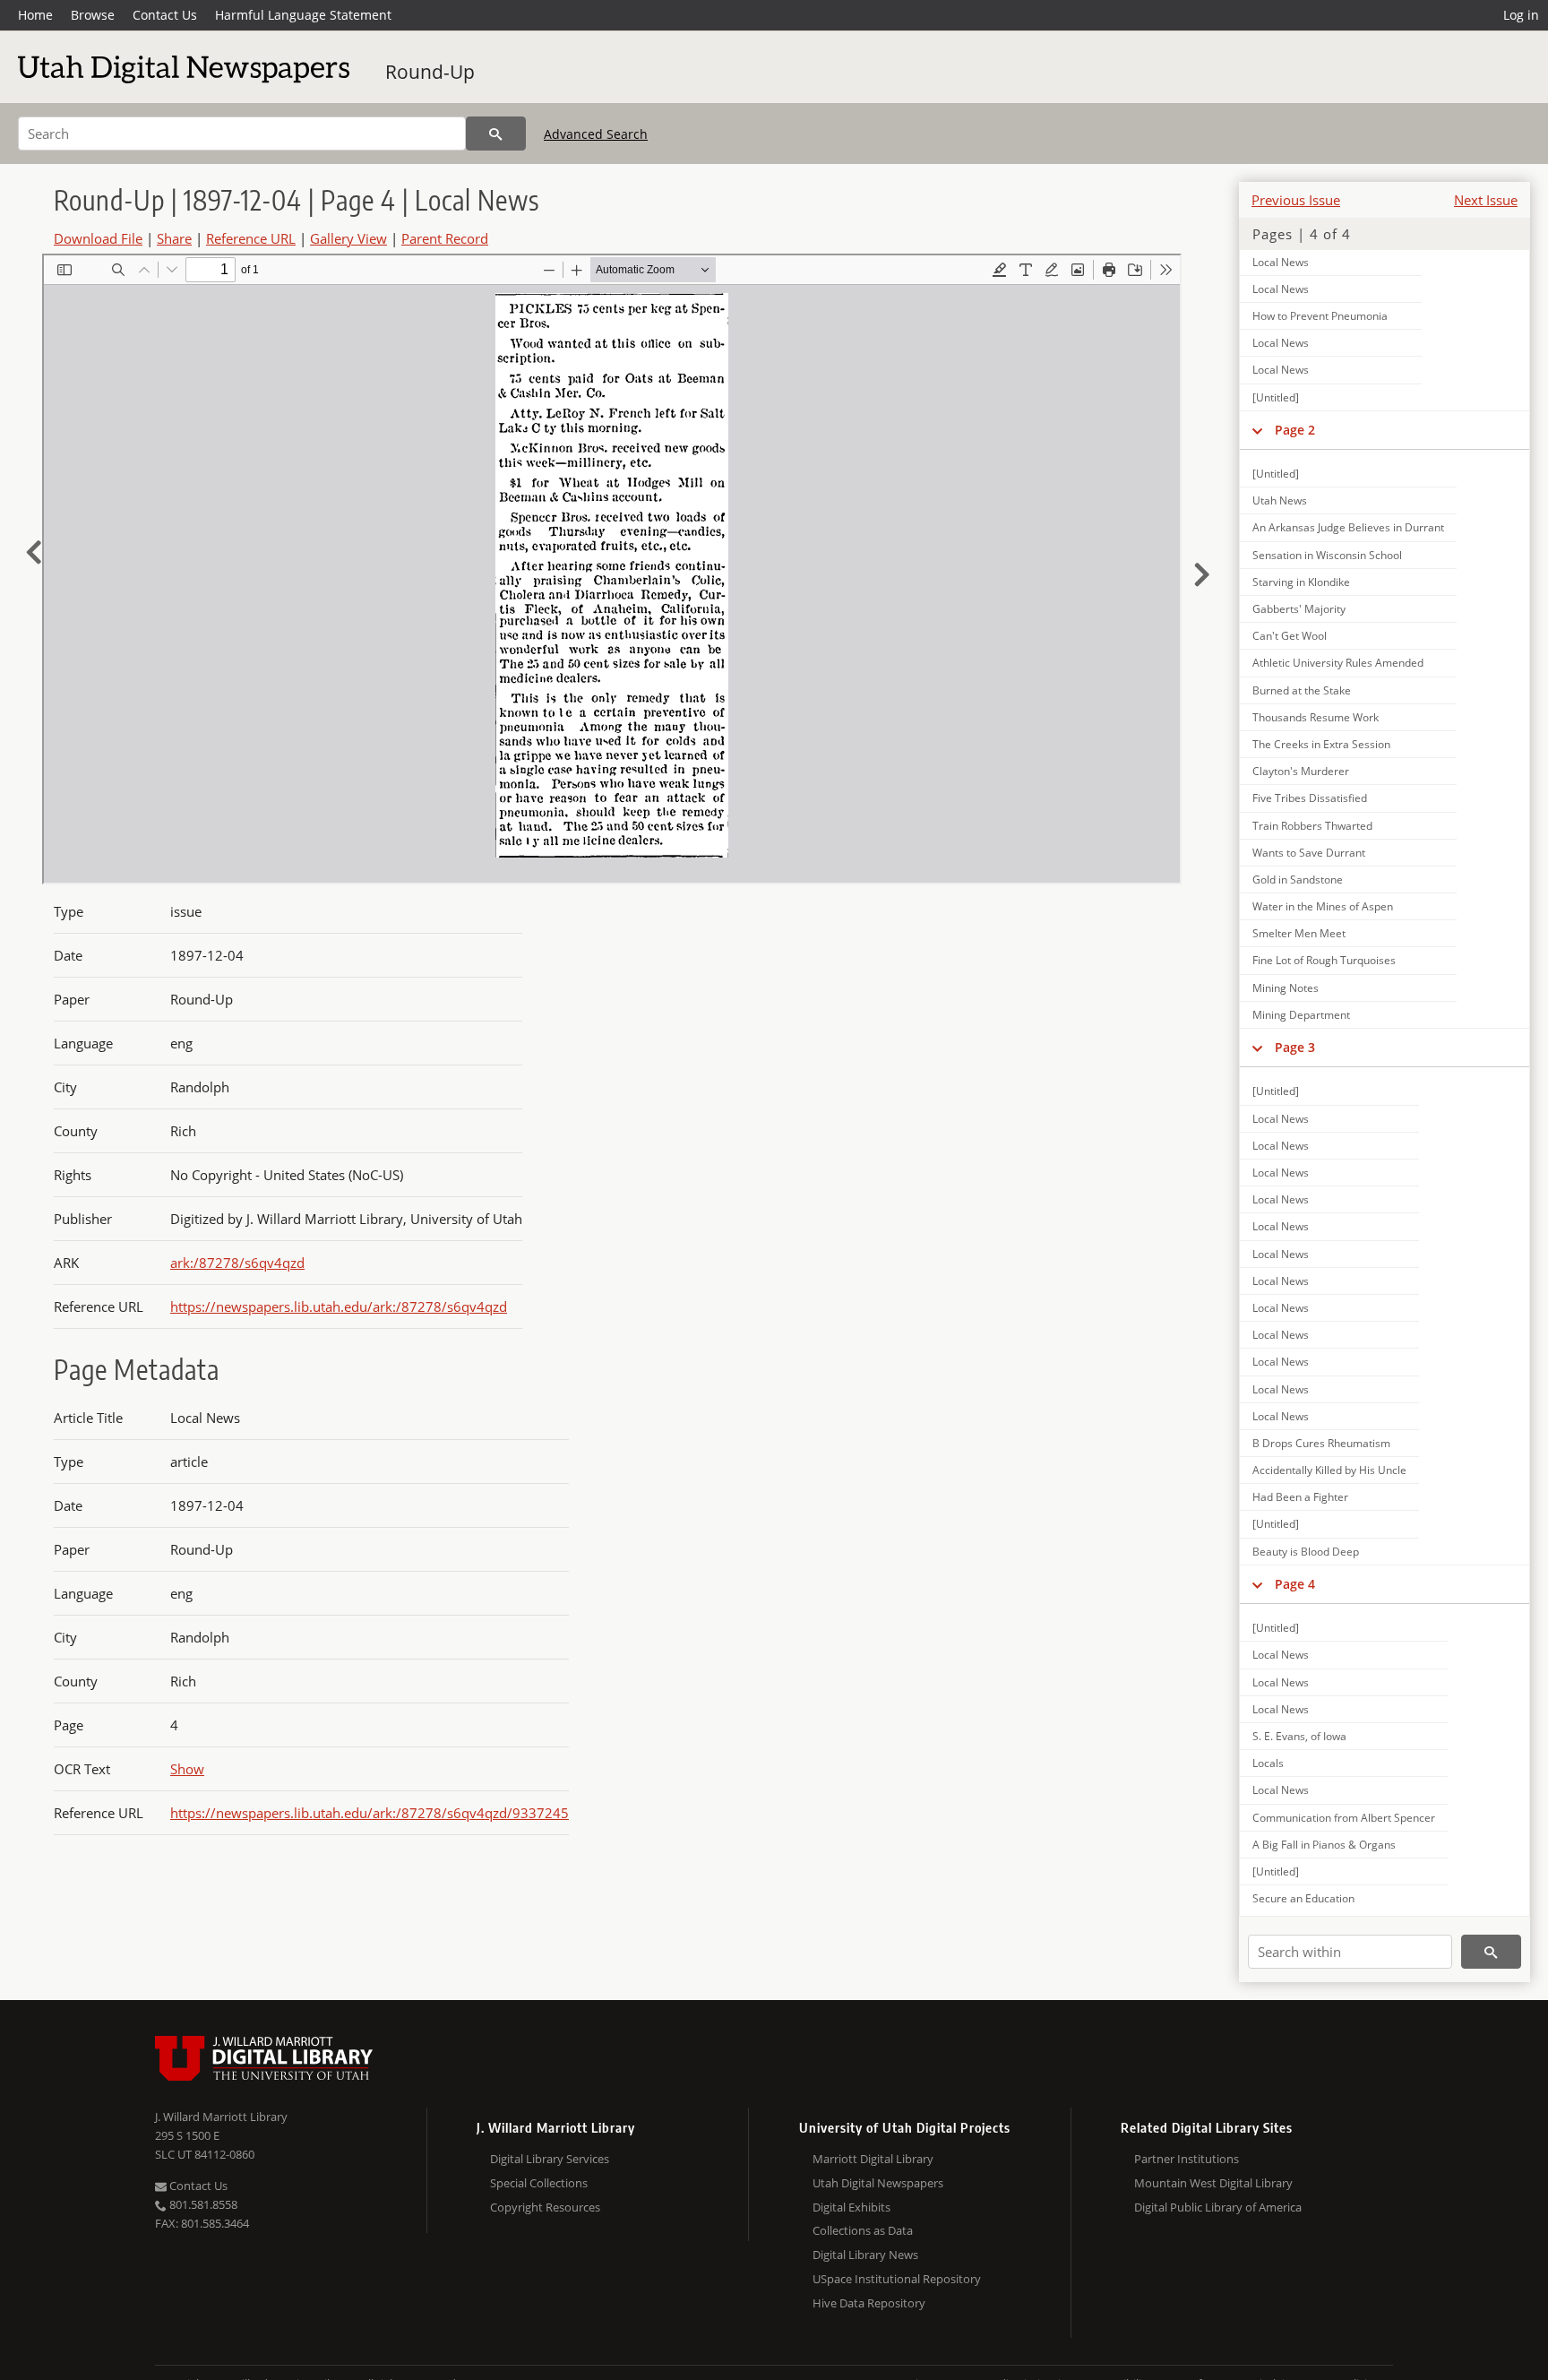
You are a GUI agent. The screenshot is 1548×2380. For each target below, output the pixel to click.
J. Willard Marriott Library (221, 2117)
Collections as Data (863, 2230)
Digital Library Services (550, 2159)
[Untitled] (1276, 397)
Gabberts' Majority (1299, 609)
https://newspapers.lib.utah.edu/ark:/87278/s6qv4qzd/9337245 (370, 1813)
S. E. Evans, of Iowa (1299, 1736)
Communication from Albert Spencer (1344, 1818)
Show (187, 1769)
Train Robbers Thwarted (1312, 826)
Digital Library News (865, 2255)
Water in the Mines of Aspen (1323, 906)
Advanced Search (596, 134)
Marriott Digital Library (873, 2159)
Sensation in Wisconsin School (1327, 555)
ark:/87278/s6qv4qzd (237, 1263)
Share (174, 238)
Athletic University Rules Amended (1338, 663)
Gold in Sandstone (1298, 880)
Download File (98, 238)
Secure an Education (1303, 1898)
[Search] (496, 134)
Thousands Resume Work (1316, 717)
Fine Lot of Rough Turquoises (1324, 960)
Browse (93, 15)
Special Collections (539, 2183)
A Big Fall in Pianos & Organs (1324, 1845)
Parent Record (445, 238)
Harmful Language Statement (303, 15)
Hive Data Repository (869, 2303)
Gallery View (348, 238)
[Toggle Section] (1257, 430)
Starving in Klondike (1301, 582)
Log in (1521, 15)
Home (35, 15)
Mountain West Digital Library (1213, 2183)
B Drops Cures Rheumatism (1321, 1443)
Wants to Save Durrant (1309, 853)
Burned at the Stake (1302, 690)
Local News (1281, 262)
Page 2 (1295, 430)
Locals (1268, 1763)
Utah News (1280, 500)
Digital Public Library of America (1218, 2207)
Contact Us (165, 15)
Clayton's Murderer (1301, 771)
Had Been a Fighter (1300, 1497)
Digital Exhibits (851, 2207)
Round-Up (430, 72)
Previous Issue (1296, 200)
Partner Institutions (1187, 2159)
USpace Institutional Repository (897, 2279)
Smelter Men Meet (1299, 933)
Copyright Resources (545, 2207)
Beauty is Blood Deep (1306, 1552)
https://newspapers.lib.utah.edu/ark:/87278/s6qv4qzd (339, 1306)
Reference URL (251, 238)
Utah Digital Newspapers (878, 2183)
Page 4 (1295, 1584)
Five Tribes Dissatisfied (1310, 798)
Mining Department (1301, 1015)
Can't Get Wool (1290, 636)
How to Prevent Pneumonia (1320, 316)
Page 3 (1295, 1047)
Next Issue (1486, 200)
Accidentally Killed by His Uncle (1329, 1470)
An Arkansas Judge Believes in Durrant (1348, 527)
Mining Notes (1286, 988)
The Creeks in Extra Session (1321, 744)
